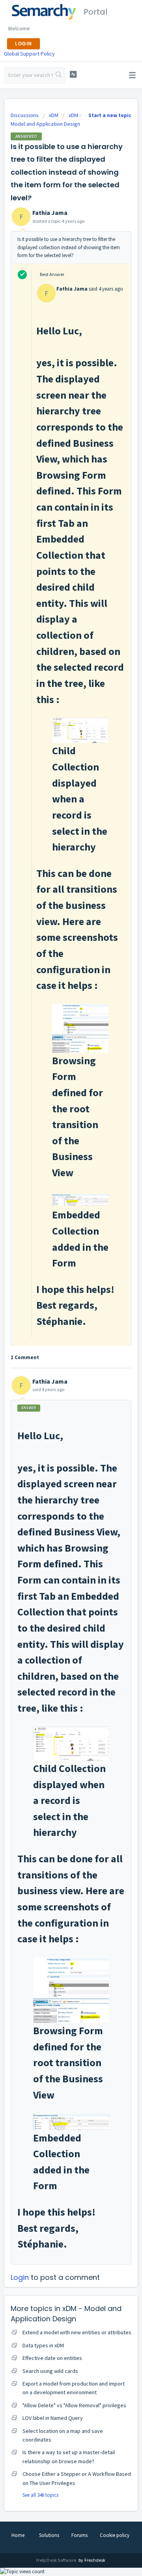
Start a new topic (110, 115)
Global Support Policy (29, 54)
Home (18, 2535)
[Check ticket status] (73, 74)
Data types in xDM (43, 2345)
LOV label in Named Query (53, 2418)
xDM (54, 115)
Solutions (49, 2535)
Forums (79, 2535)
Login (20, 2277)
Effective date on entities (52, 2358)
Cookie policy (115, 2535)
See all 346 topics (40, 2495)
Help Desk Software (57, 2560)
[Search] (59, 75)
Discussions (25, 115)
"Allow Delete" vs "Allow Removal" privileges (74, 2405)
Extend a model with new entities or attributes (77, 2332)
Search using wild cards (50, 2371)
